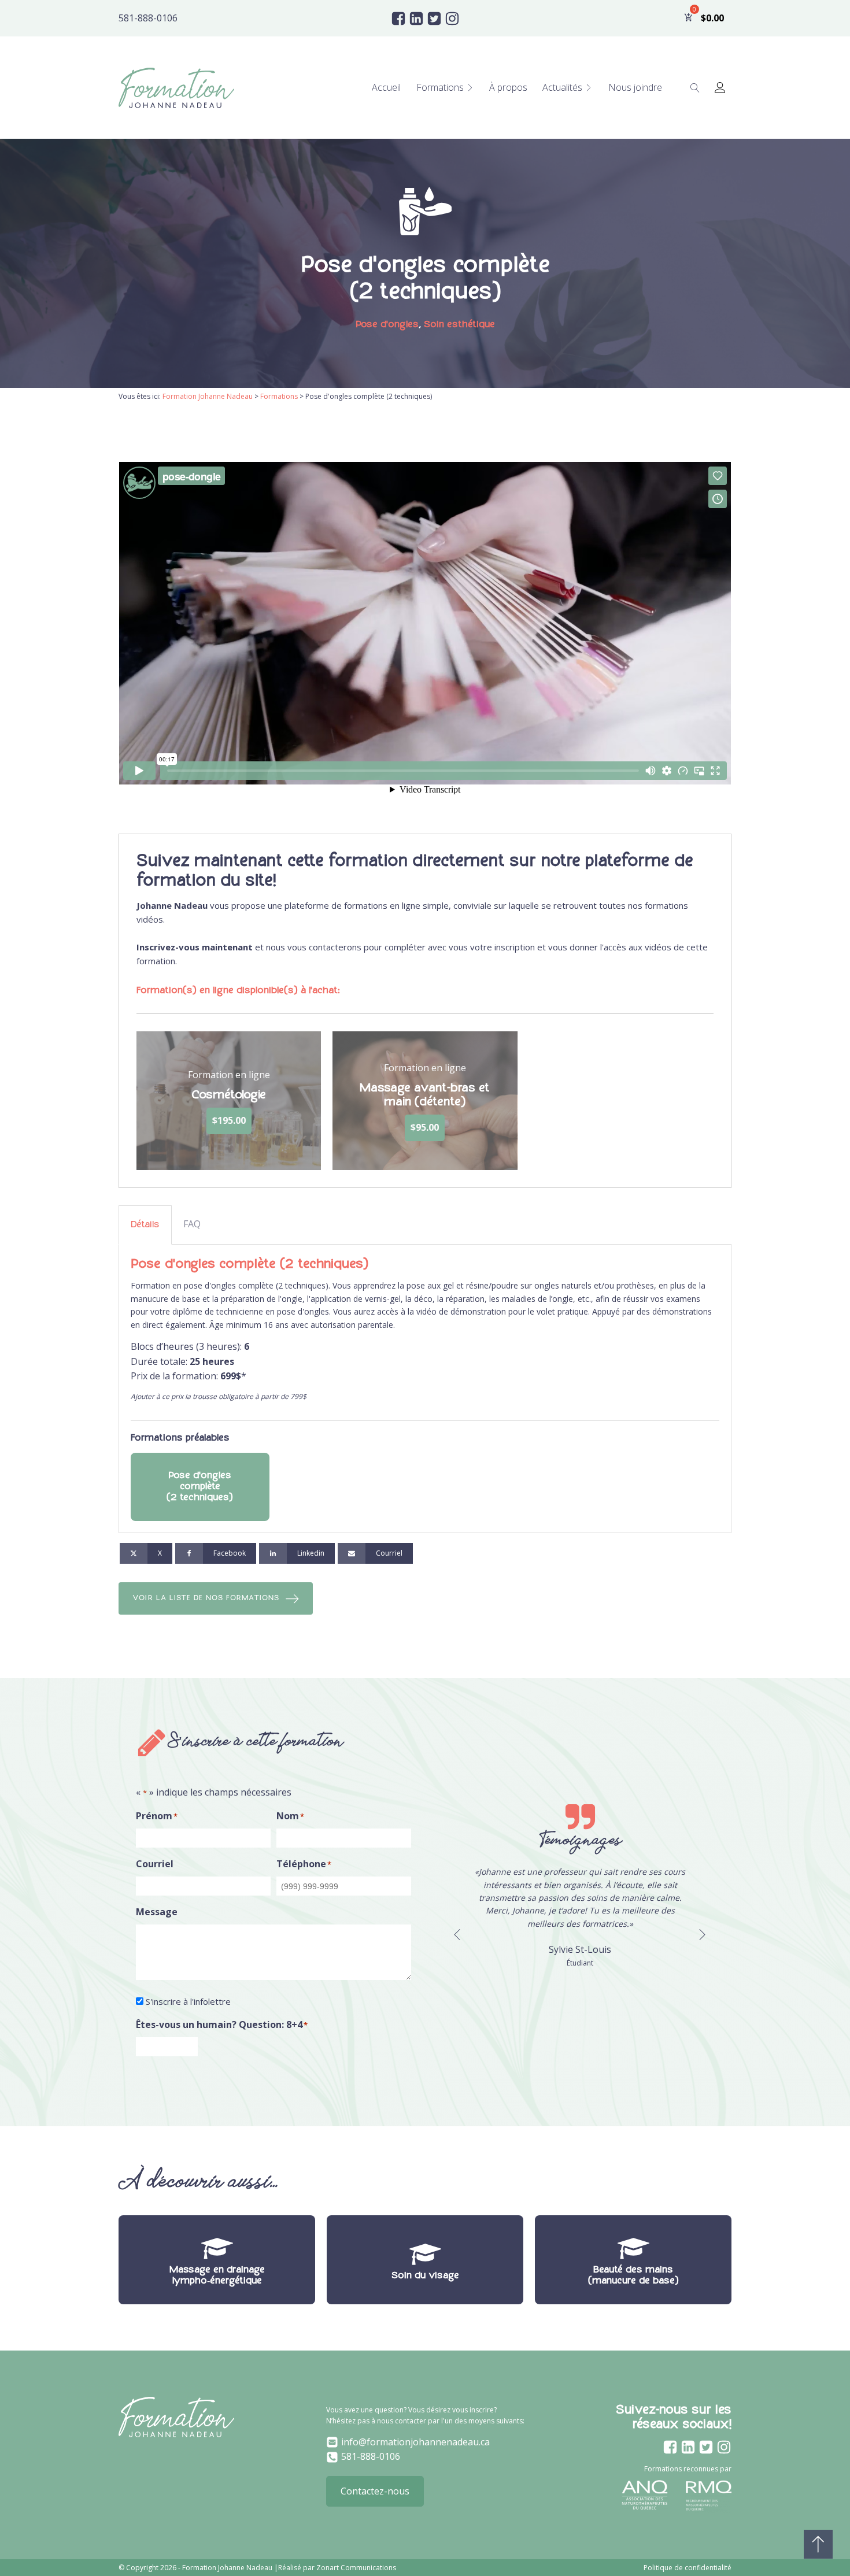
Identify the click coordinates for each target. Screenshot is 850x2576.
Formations (440, 87)
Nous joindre (635, 87)
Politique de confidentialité (688, 2568)
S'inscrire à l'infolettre (188, 2001)
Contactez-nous (375, 2491)
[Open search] (695, 88)
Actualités (562, 87)
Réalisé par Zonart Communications (337, 2568)
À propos (508, 87)
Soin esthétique (459, 324)
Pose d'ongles (387, 324)
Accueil (386, 87)
